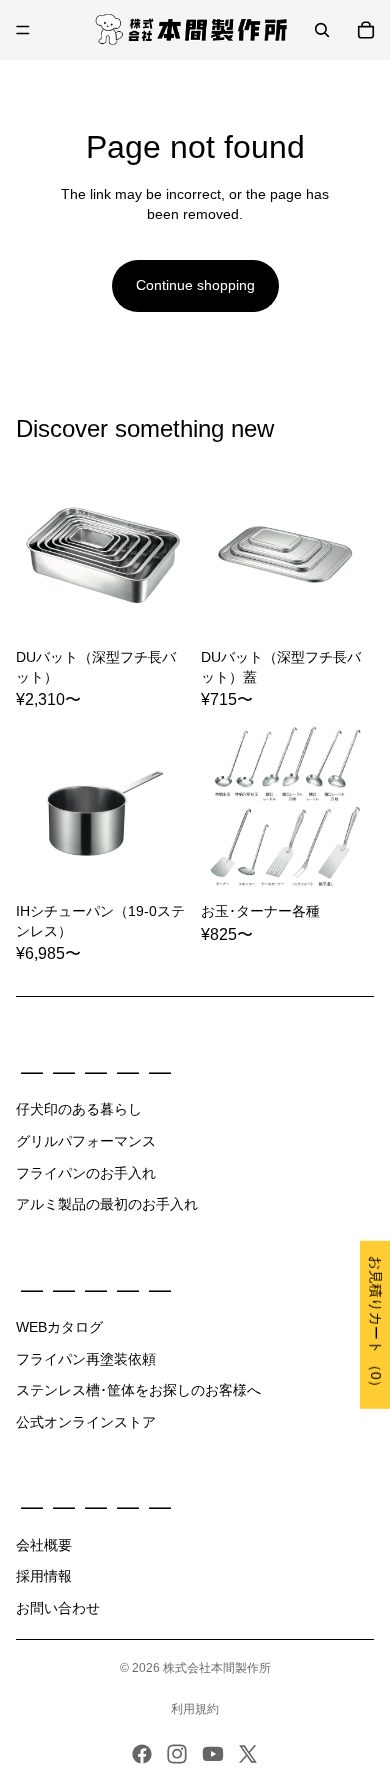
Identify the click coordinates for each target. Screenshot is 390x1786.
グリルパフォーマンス (86, 1141)
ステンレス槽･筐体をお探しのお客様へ (138, 1390)
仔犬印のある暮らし (79, 1109)
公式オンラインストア (86, 1422)
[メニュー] (23, 30)
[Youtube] (213, 1754)
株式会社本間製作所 (217, 1668)
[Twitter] (248, 1754)
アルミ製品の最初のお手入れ (107, 1204)
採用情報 (44, 1576)
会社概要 (44, 1545)
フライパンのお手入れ (86, 1173)
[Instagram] (177, 1754)
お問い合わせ (58, 1608)
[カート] (366, 30)
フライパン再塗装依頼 (86, 1359)
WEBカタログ (59, 1327)
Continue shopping (195, 285)
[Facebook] (142, 1754)
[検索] (322, 30)
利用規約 (195, 1709)
